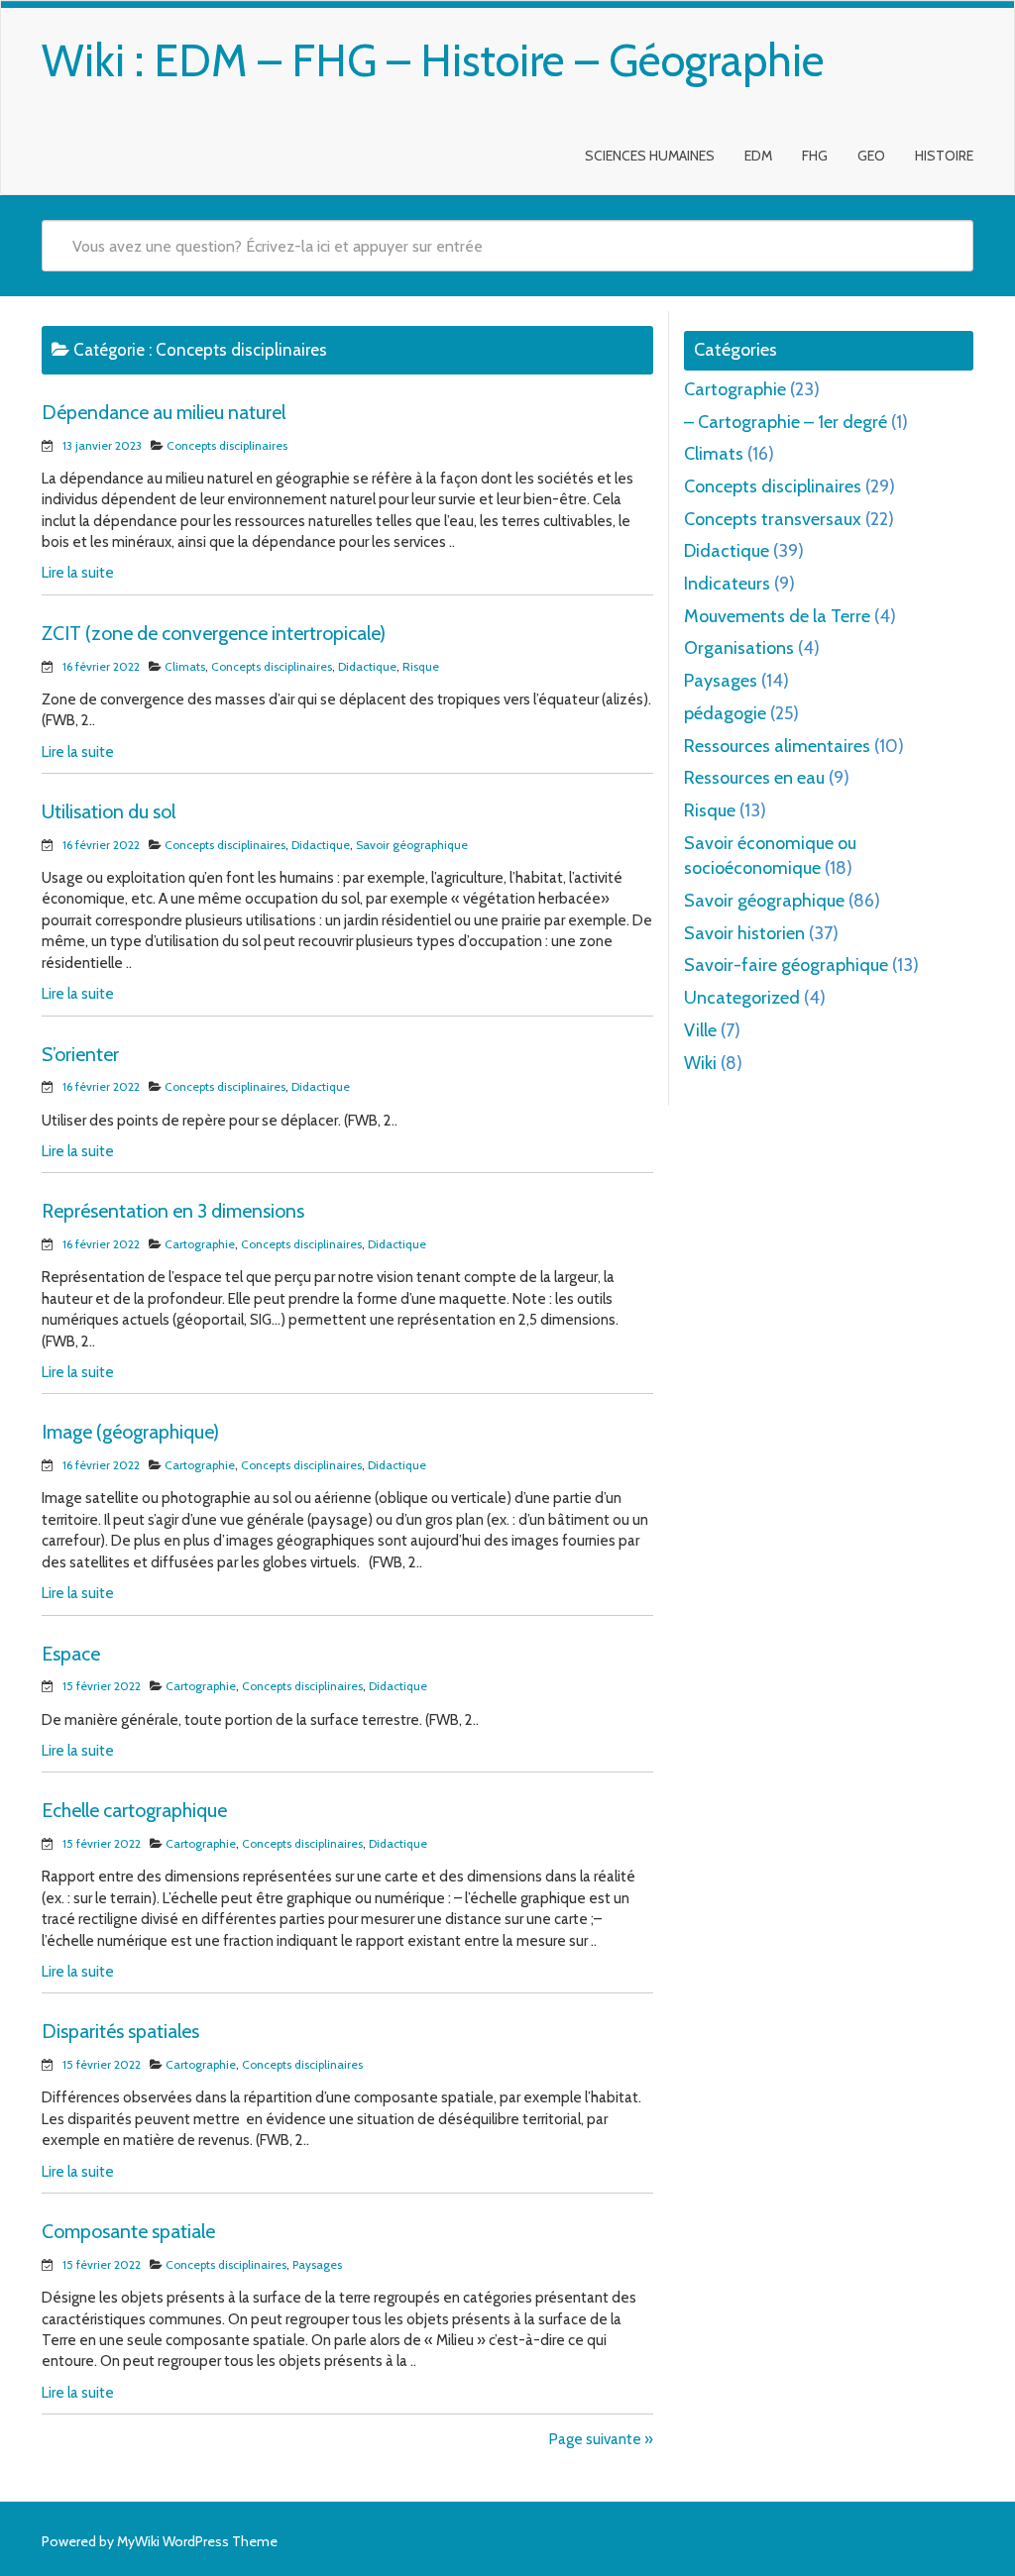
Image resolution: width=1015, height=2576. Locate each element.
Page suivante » (601, 2439)
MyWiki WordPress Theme (197, 2541)
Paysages (317, 2264)
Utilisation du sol (109, 811)
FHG (815, 156)
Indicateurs (727, 584)
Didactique (367, 666)
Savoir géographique (412, 845)
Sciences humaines (650, 156)
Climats (185, 666)
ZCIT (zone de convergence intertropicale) (214, 633)
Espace (71, 1654)
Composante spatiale (128, 2231)
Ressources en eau (754, 778)
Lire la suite (78, 573)
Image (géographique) (130, 1432)
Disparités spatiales (120, 2031)
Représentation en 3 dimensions (173, 1211)
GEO (871, 156)
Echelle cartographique (134, 1810)
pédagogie (725, 713)
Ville (700, 1030)
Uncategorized (742, 998)
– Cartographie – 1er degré (786, 422)
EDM (758, 156)
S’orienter (80, 1054)
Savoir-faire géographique (786, 965)
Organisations (739, 648)
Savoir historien (744, 933)
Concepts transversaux (773, 519)
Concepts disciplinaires (227, 445)
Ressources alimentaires (777, 746)
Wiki (700, 1063)
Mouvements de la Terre (777, 616)
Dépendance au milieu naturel (164, 412)
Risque (421, 666)
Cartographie (200, 1244)
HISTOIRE (944, 156)
